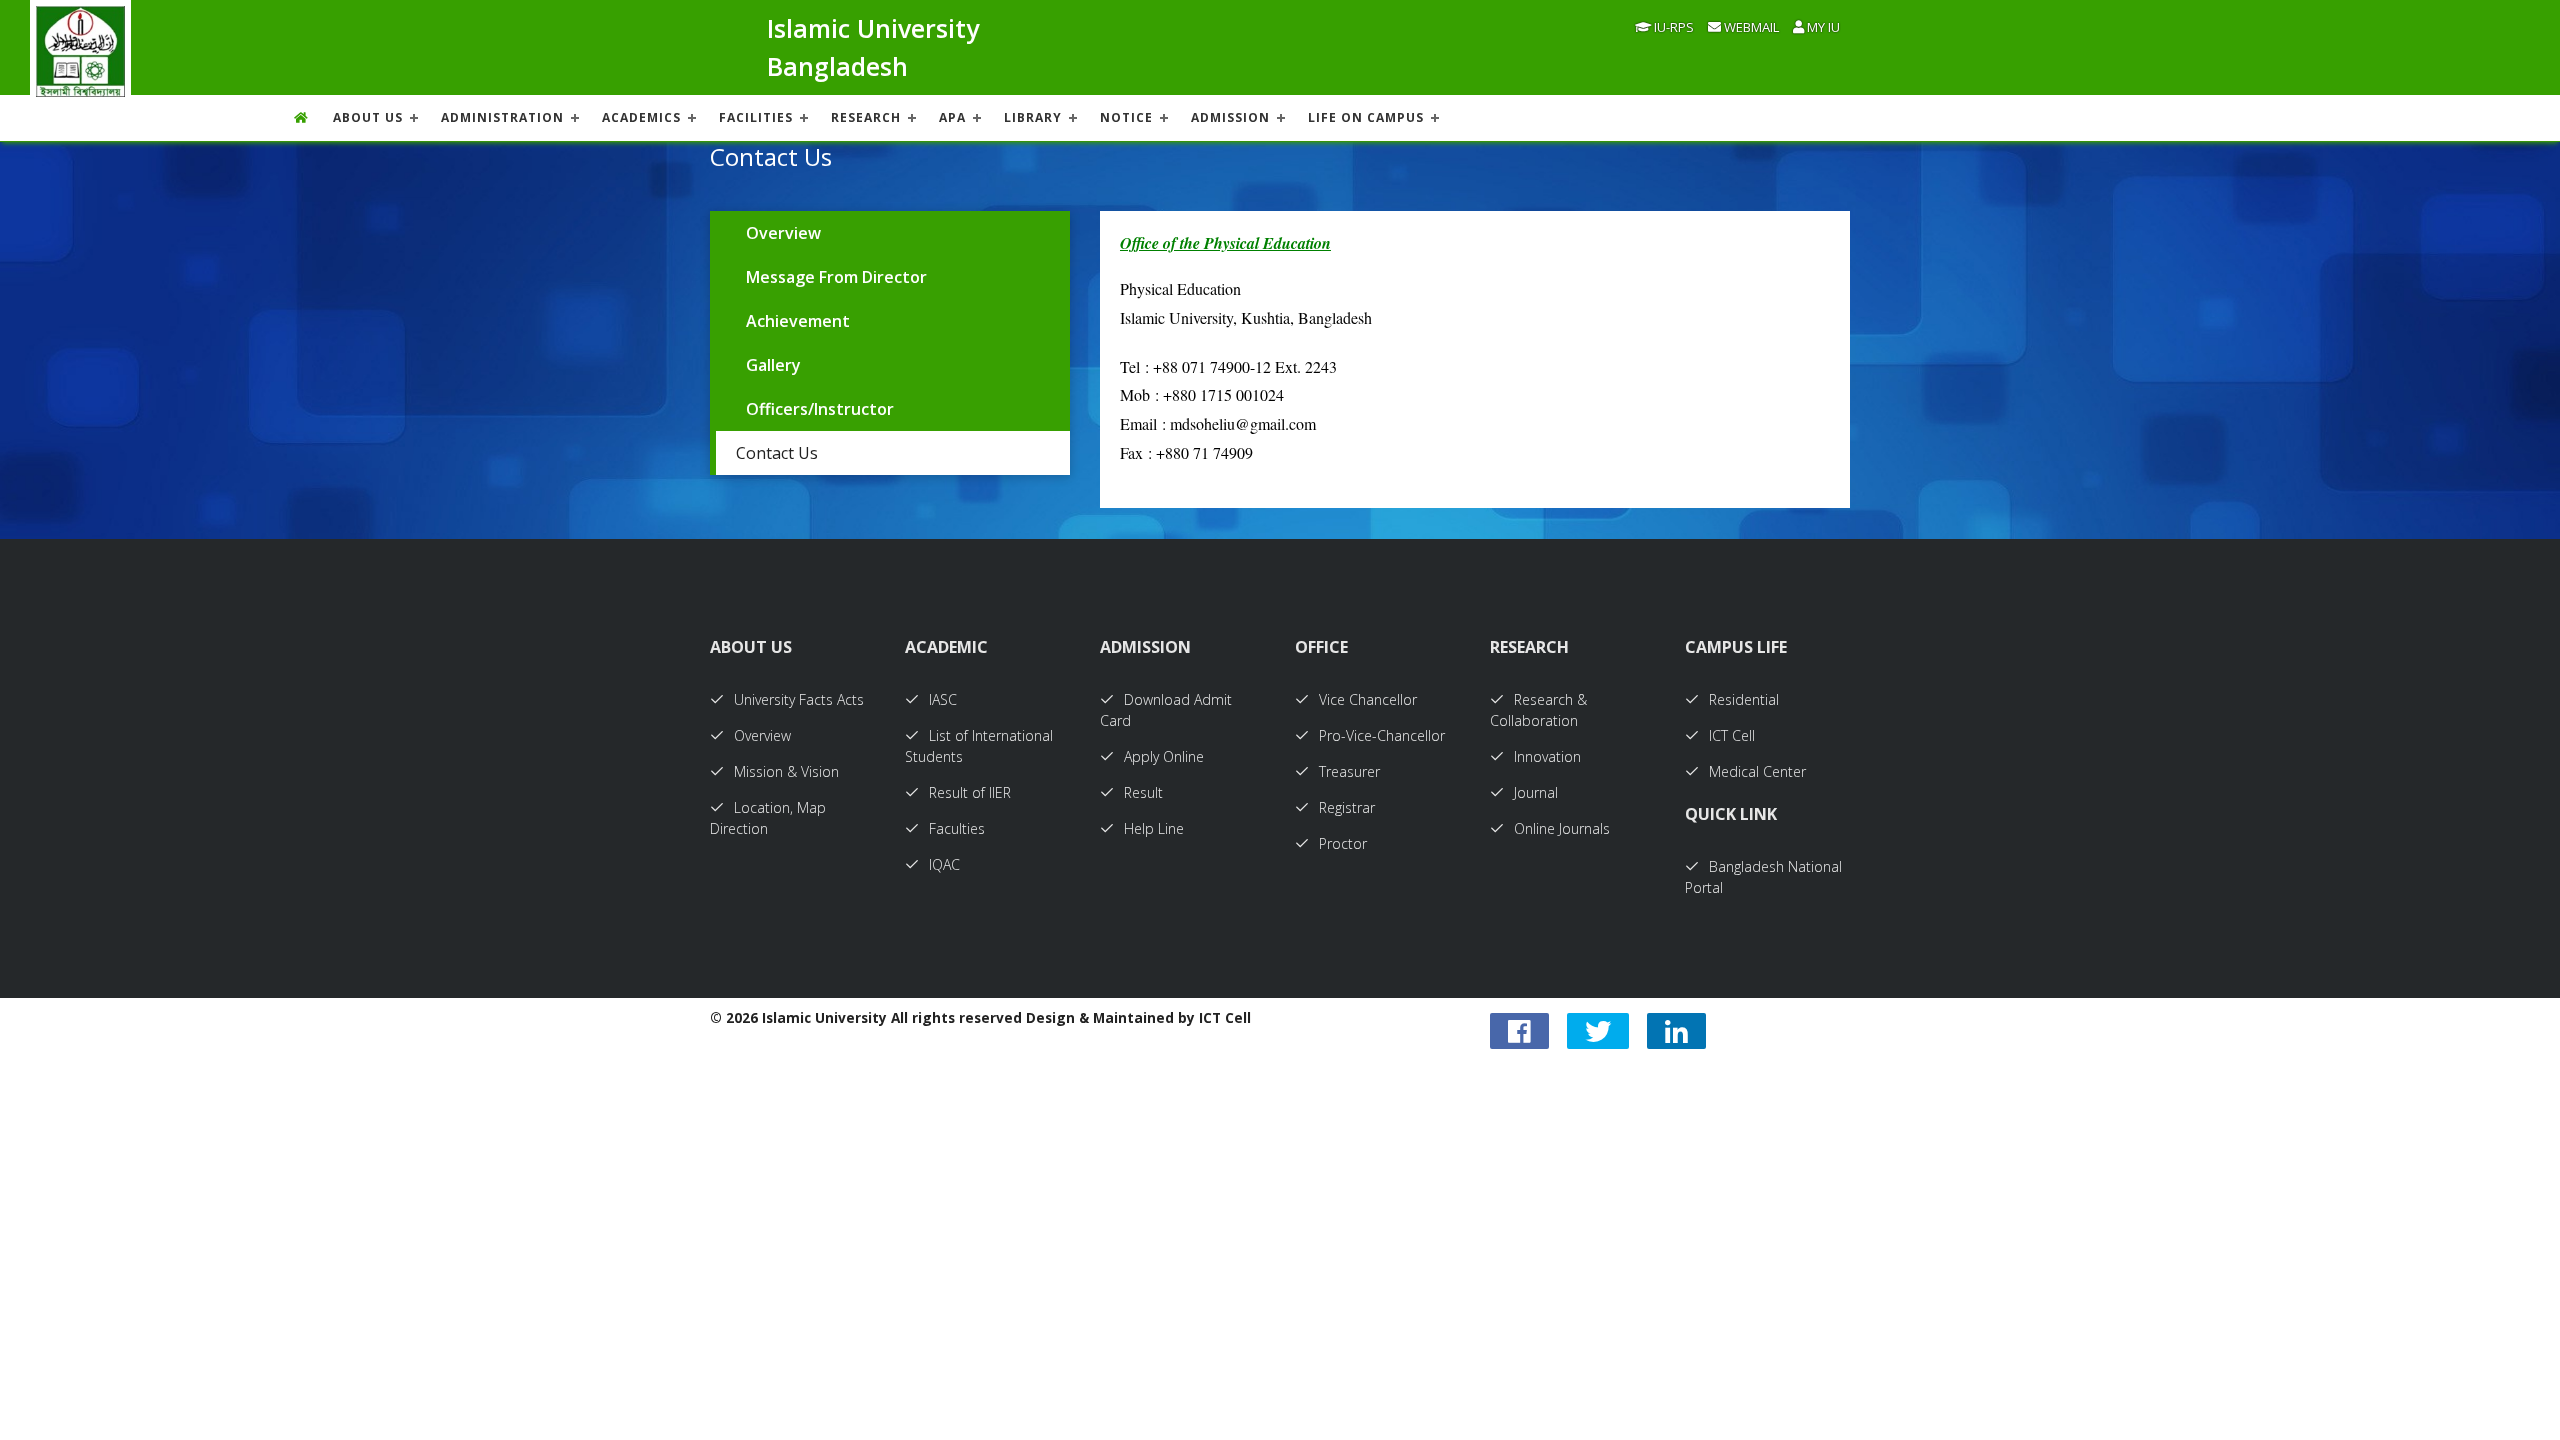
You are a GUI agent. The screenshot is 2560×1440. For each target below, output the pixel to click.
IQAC (944, 864)
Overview (783, 233)
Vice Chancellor (1368, 699)
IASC (943, 699)
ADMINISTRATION (502, 117)
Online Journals (1562, 828)
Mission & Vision (786, 771)
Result (1143, 792)
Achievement (798, 321)
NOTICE (1126, 117)
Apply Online (1164, 756)
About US (368, 117)
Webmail (1750, 27)
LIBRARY (1033, 117)
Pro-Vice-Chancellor (1382, 735)
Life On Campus (1366, 117)
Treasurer (1349, 771)
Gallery (773, 365)
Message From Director (836, 277)
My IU (1822, 27)
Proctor (1343, 843)
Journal (1536, 792)
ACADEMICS (641, 117)
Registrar (1347, 807)
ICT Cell (1732, 735)
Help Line (1154, 828)
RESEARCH (866, 117)
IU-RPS (1672, 27)
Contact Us (777, 453)
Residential (1744, 699)
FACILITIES (756, 117)
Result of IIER (970, 792)
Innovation (1547, 756)
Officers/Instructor (820, 409)
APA (952, 117)
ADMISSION (1230, 117)
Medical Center (1757, 771)
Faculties (957, 828)
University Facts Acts (799, 699)
